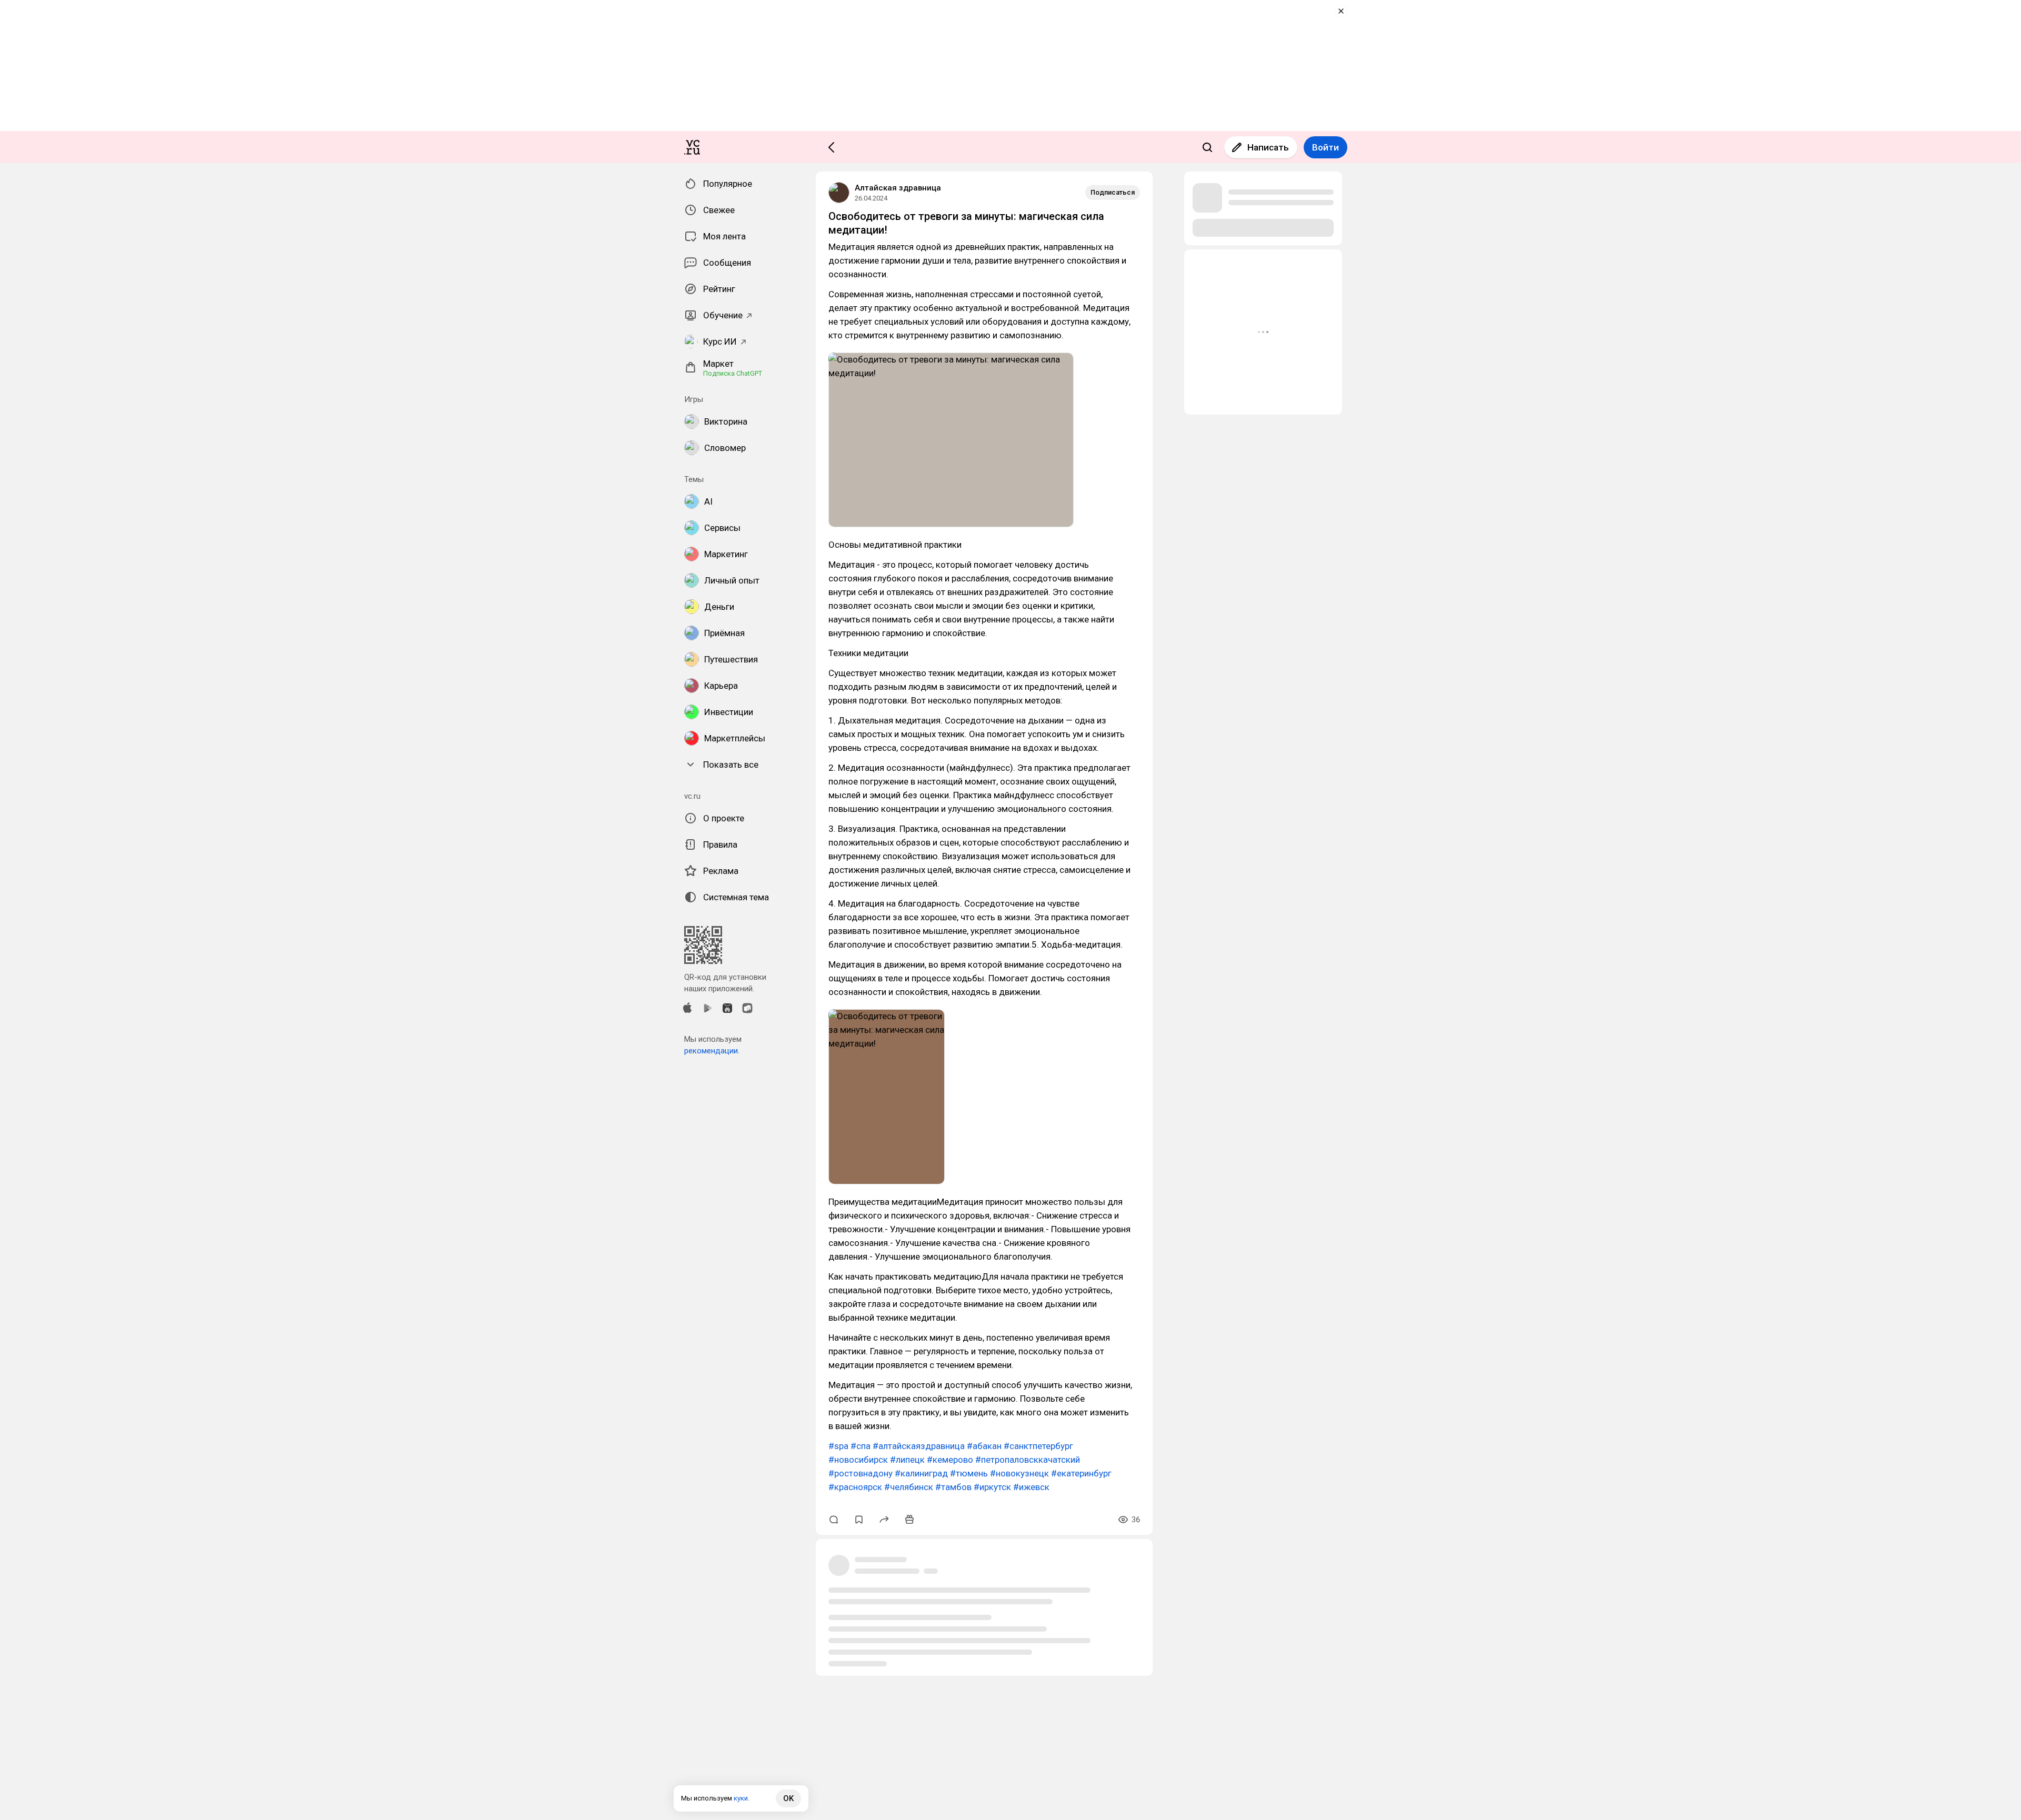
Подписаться (1113, 192)
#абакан (984, 1446)
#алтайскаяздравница (919, 1446)
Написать (1268, 147)
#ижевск (1031, 1487)
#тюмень (969, 1473)
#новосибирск (858, 1460)
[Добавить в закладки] (859, 1520)
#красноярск (855, 1487)
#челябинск (909, 1487)
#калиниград (921, 1473)
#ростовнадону (861, 1473)
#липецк (907, 1460)
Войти (1325, 147)
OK (788, 1798)
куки (741, 1798)
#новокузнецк (1019, 1473)
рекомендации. (712, 1051)
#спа (861, 1446)
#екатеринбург (1081, 1473)
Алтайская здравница (898, 188)
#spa (838, 1446)
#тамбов (953, 1487)
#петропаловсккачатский (1028, 1460)
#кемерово (950, 1460)
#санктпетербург (1038, 1446)
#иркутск (992, 1487)
